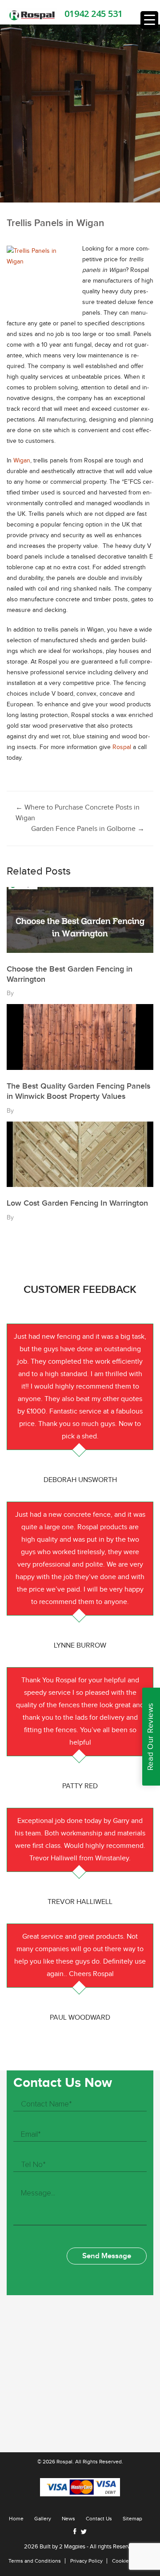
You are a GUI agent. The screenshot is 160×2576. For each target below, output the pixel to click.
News (68, 2519)
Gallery (43, 2519)
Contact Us (99, 2519)
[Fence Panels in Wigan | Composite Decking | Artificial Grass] (32, 15)
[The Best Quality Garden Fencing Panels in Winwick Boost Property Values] (80, 1037)
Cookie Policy (128, 2561)
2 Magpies (72, 2547)
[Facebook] (75, 2531)
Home (16, 2519)
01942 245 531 (94, 14)
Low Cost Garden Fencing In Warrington (77, 1203)
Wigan (22, 461)
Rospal (122, 747)
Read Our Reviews (150, 1737)
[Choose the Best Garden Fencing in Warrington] (80, 920)
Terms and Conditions (35, 2561)
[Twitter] (84, 2532)
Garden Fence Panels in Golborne (88, 829)
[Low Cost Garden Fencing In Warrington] (80, 1154)
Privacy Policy (86, 2561)
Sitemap (132, 2519)
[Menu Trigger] (149, 20)
